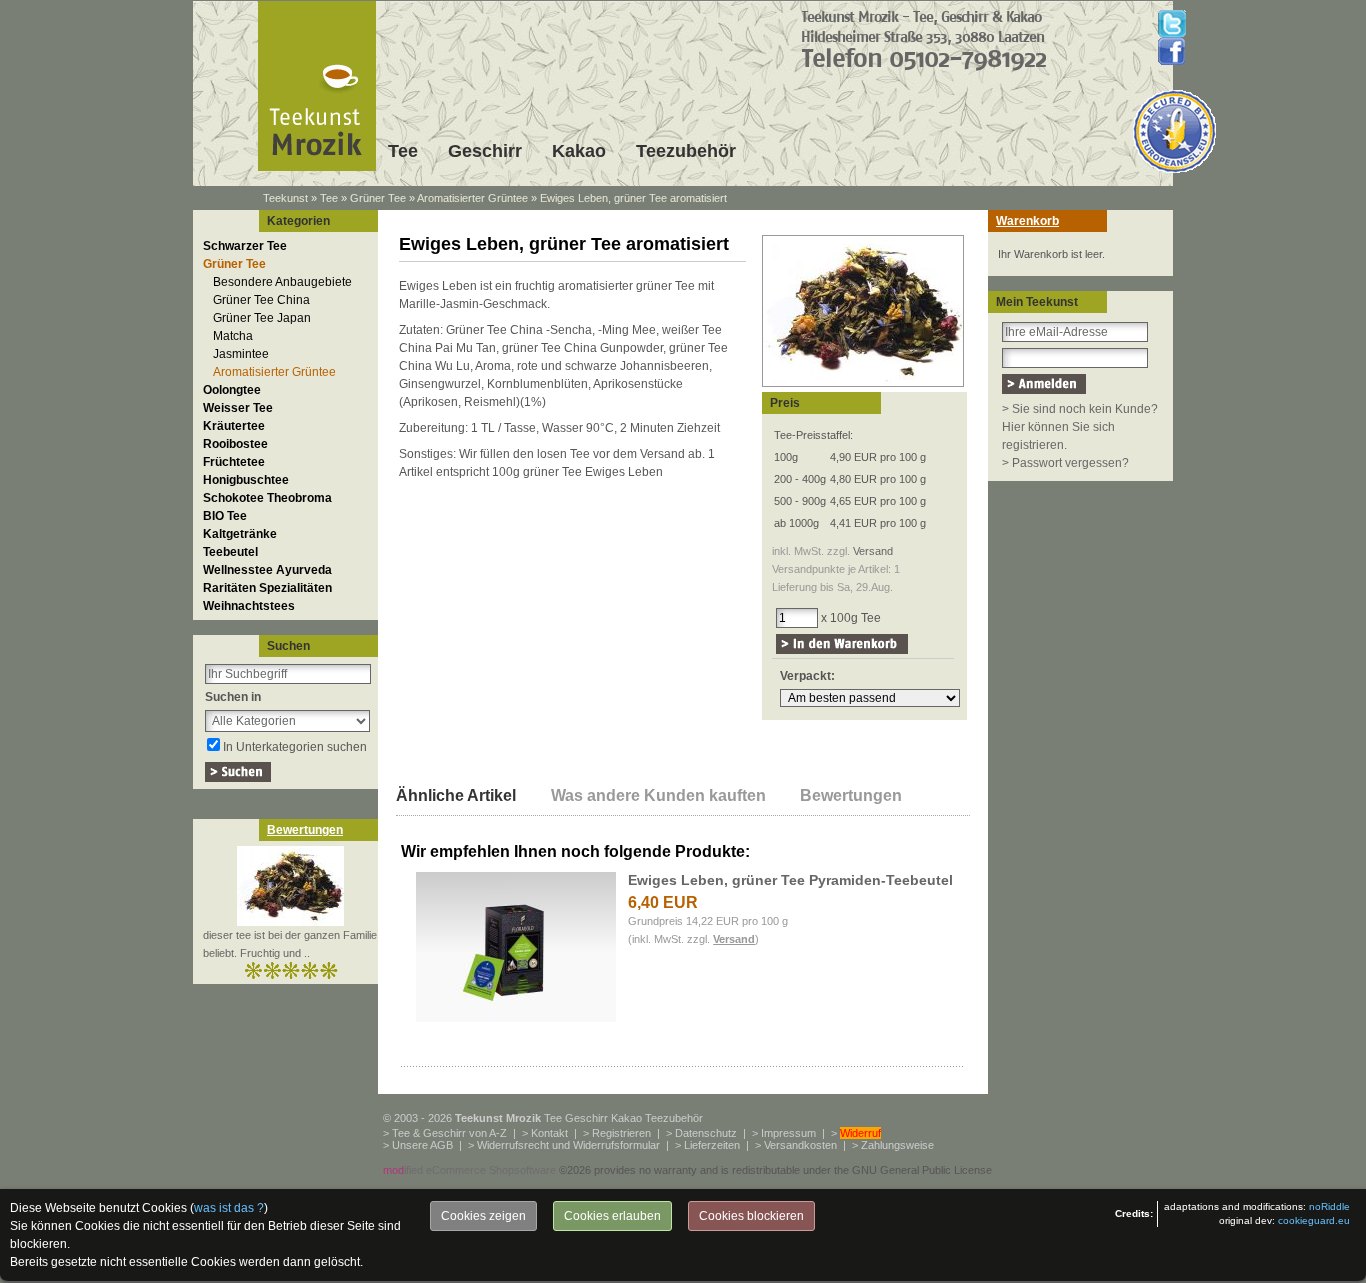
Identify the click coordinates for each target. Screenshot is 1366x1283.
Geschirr (485, 151)
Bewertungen (305, 830)
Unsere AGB (422, 1145)
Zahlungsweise (897, 1145)
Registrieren (621, 1133)
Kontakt (549, 1133)
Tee (403, 151)
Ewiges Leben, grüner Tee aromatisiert (633, 198)
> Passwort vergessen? (1065, 463)
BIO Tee (225, 516)
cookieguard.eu (1314, 1220)
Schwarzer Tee (245, 246)
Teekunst (285, 198)
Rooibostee (235, 444)
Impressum (788, 1133)
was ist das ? (229, 1208)
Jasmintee (241, 354)
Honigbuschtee (246, 480)
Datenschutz (706, 1133)
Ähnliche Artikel (456, 795)
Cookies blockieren (751, 1216)
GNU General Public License (922, 1170)
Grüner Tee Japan (262, 318)
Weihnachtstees (249, 606)
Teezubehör (686, 151)
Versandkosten (800, 1145)
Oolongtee (232, 390)
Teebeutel (230, 552)
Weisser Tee (238, 408)
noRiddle (1329, 1206)
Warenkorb (1027, 221)
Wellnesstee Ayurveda (267, 570)
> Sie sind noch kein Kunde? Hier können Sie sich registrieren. (1080, 427)
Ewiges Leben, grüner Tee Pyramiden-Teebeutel (790, 880)
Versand (873, 551)
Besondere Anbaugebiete (282, 282)
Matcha (233, 336)
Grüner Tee (378, 198)
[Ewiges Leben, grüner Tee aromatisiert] (863, 388)
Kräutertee (234, 426)
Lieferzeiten (712, 1145)
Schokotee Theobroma (267, 498)
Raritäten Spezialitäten (267, 588)
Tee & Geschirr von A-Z (449, 1133)
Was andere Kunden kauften (658, 795)
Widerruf (860, 1133)
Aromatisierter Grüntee (472, 198)
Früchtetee (234, 462)
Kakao (579, 151)
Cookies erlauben (612, 1216)
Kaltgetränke (240, 534)
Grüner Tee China (261, 300)
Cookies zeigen (483, 1216)
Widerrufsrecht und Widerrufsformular (568, 1145)
